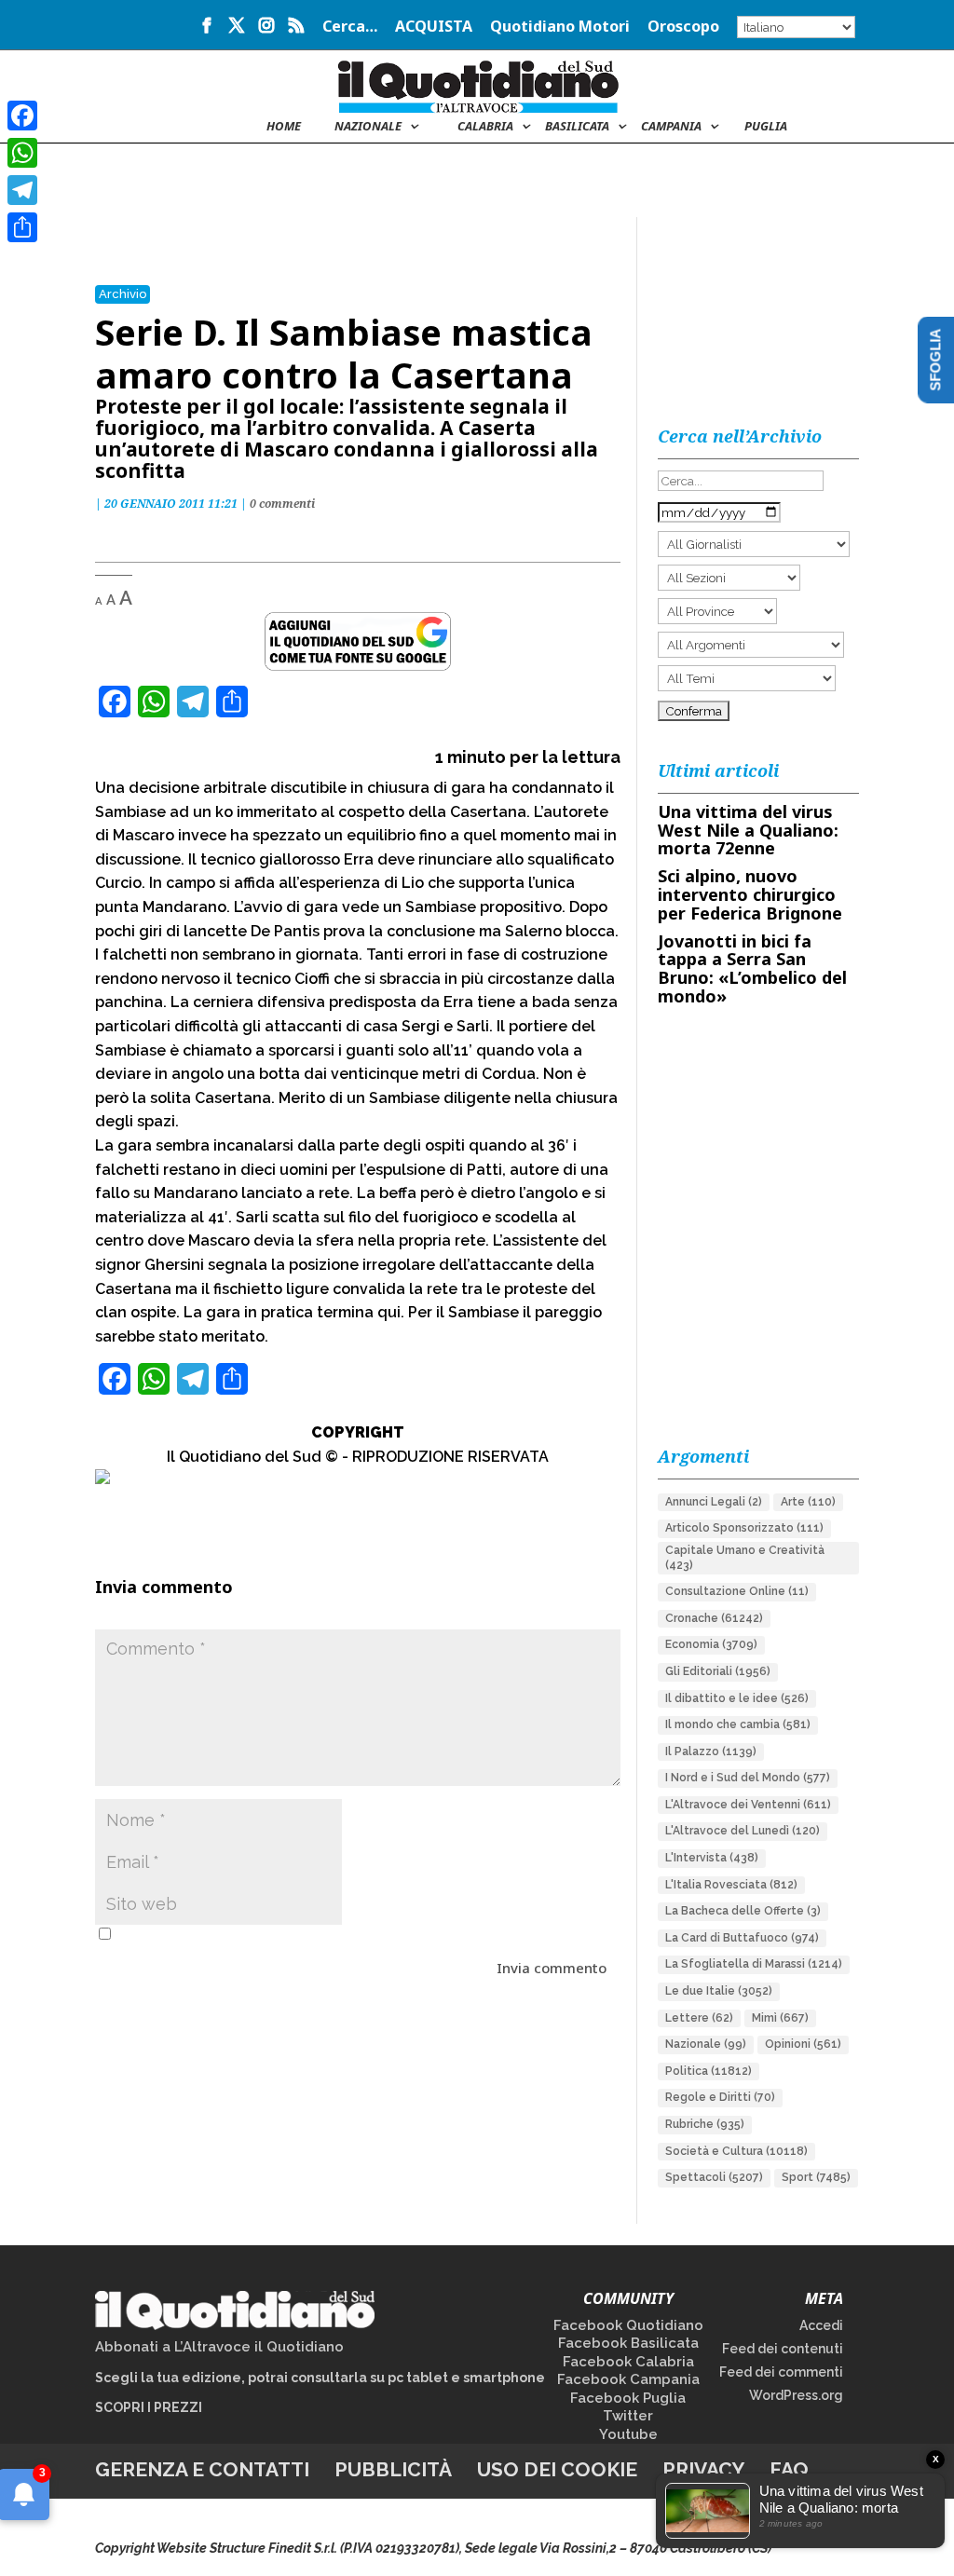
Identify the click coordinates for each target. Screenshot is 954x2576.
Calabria (485, 127)
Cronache (714, 1618)
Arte (808, 1502)
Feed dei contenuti (783, 2349)
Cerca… (350, 27)
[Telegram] (22, 190)
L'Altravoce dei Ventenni (748, 1805)
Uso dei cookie (557, 2469)
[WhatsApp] (22, 153)
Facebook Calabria (628, 2362)
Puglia (766, 127)
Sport (816, 2177)
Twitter (628, 2416)
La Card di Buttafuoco (742, 1938)
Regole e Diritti (720, 2097)
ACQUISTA (434, 27)
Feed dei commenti (781, 2372)
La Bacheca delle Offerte (743, 1911)
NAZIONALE (368, 127)
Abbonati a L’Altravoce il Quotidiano (219, 2347)
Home (284, 127)
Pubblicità (393, 2469)
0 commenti (282, 504)
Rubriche (705, 2124)
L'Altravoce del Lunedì (743, 1831)
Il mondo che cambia (738, 1724)
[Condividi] (22, 227)
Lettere (699, 2018)
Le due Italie (719, 1991)
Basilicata (577, 127)
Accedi (821, 2325)
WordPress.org (796, 2395)
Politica (709, 2071)
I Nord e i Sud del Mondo (748, 1778)
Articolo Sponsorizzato (744, 1528)
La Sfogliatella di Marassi (754, 1964)
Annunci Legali (714, 1502)
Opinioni (803, 2044)
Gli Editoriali (718, 1671)
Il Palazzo (711, 1751)
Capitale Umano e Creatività (745, 1558)
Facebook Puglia (628, 2398)
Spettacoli (714, 2177)
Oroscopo (683, 27)
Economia (711, 1644)
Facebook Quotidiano (628, 2325)
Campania (671, 127)
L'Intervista (712, 1858)
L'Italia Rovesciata (731, 1885)
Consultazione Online (737, 1591)
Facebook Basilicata (628, 2343)
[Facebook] (22, 116)
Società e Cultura (736, 2151)
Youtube (628, 2434)
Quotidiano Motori (560, 27)
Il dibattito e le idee (737, 1698)
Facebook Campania (628, 2379)
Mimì (780, 2018)
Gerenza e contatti (202, 2469)
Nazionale (706, 2044)
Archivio (123, 294)
